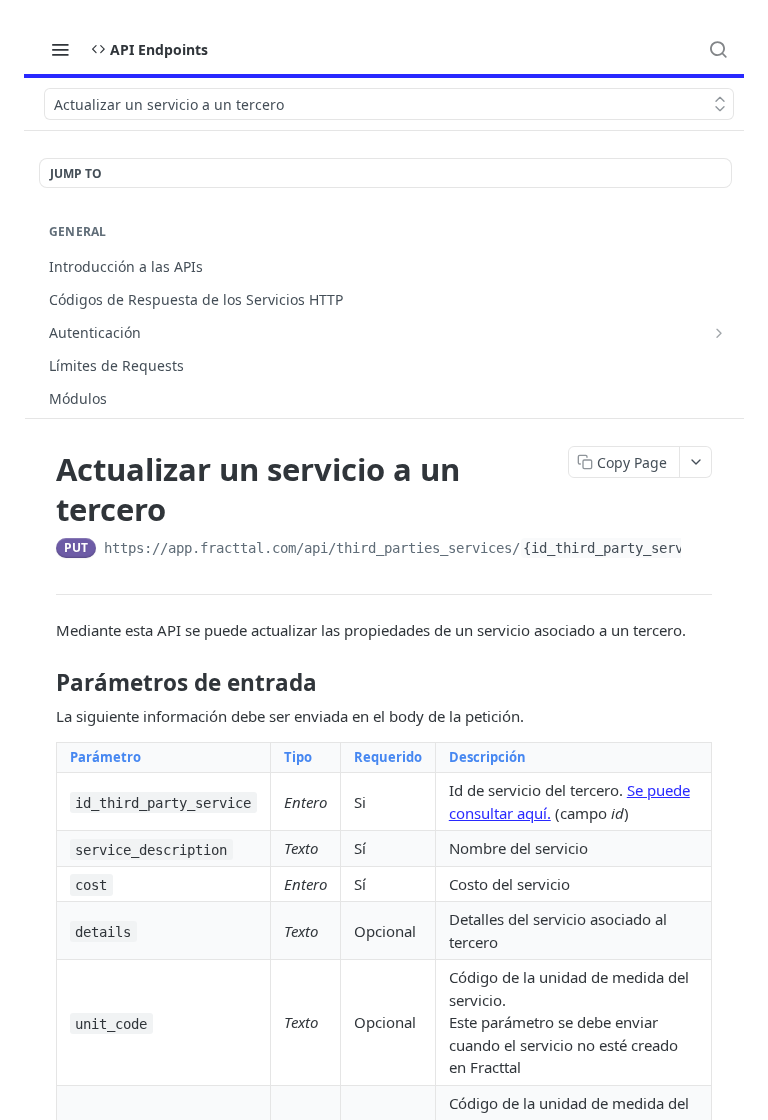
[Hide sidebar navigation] (740, 274)
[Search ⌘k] (718, 49)
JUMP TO (76, 173)
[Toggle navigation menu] (60, 49)
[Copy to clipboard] (700, 550)
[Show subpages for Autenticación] (719, 333)
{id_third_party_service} (619, 548)
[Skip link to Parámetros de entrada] (42, 683)
